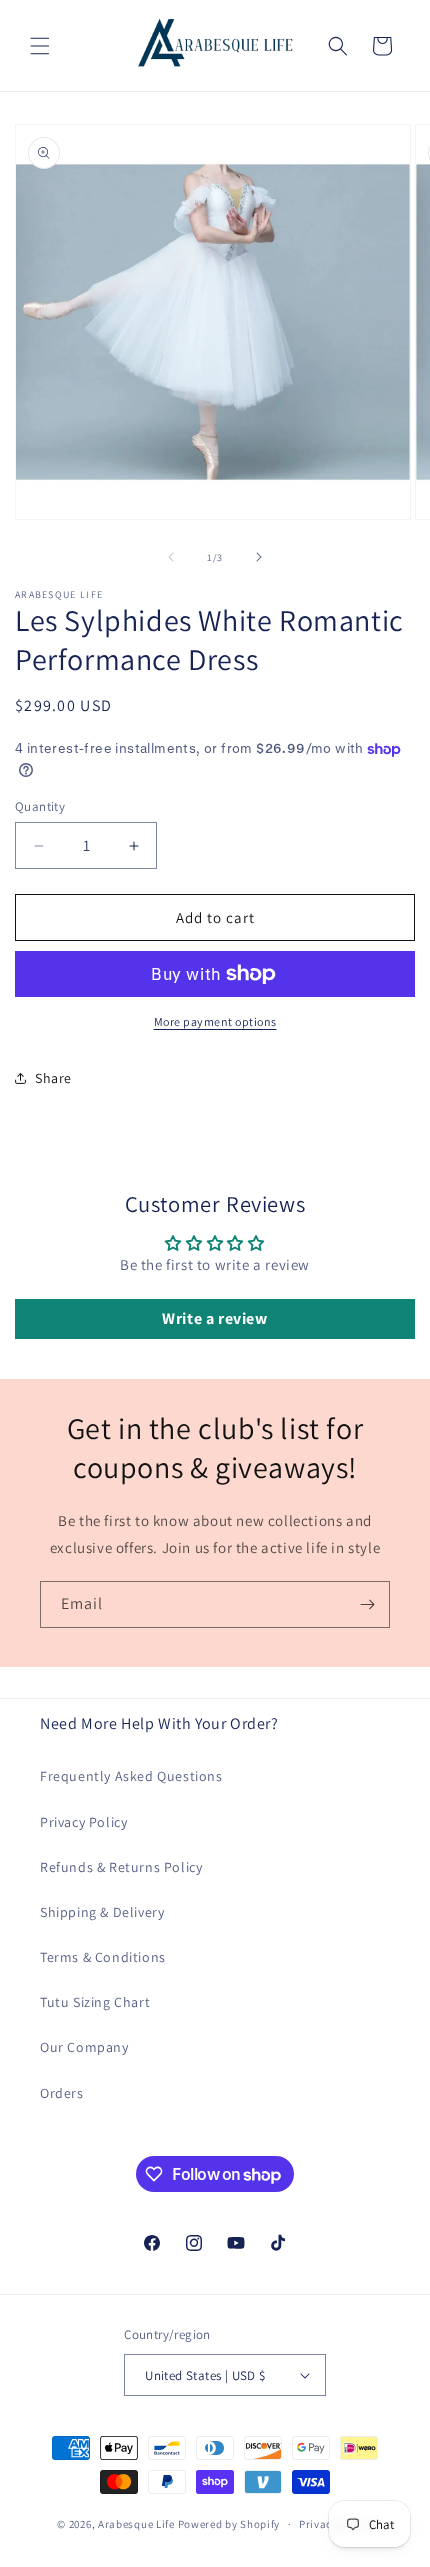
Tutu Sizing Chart (95, 2002)
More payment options (215, 1021)
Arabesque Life (136, 2524)
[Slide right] (259, 557)
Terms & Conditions (103, 1957)
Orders (62, 2093)
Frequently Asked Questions (131, 1776)
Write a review (214, 1318)
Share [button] (53, 1078)
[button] (40, 46)
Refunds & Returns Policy (121, 1867)
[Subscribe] (367, 1604)
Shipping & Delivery (102, 1912)
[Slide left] (171, 557)
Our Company (84, 2047)
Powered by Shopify (229, 2524)
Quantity (40, 806)
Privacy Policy (83, 1822)
